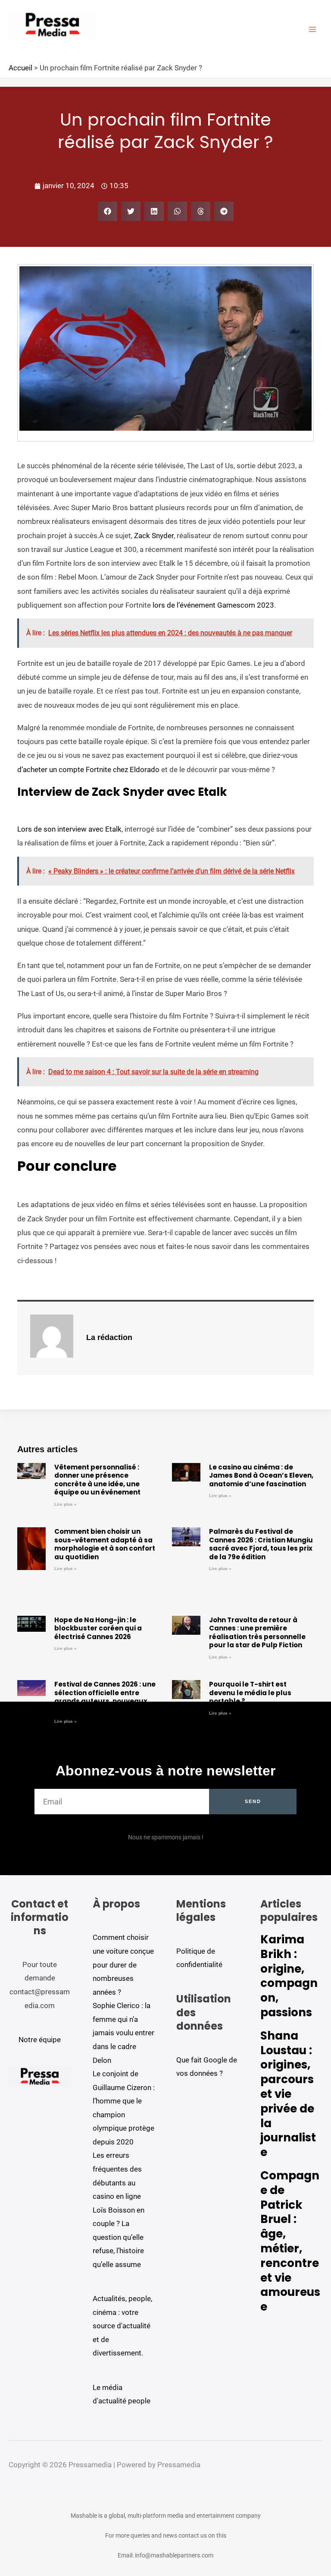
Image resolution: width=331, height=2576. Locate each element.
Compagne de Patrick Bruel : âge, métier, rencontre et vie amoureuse (290, 2241)
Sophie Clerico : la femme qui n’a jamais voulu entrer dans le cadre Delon (123, 2033)
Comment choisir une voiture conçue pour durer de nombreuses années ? (123, 1964)
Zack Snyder (154, 536)
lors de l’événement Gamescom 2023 (212, 605)
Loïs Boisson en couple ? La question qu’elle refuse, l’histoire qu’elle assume (119, 2237)
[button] (108, 211)
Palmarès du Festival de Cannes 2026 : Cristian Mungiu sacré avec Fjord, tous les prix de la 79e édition (261, 1544)
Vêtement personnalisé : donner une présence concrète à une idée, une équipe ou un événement (97, 1480)
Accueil (20, 68)
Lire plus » (66, 1504)
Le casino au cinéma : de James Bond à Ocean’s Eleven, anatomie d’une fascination (261, 1476)
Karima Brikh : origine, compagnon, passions (289, 1976)
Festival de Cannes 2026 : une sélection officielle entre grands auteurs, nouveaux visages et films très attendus (106, 1697)
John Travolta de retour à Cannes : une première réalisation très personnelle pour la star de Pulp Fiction (257, 1633)
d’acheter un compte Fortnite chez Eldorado (88, 769)
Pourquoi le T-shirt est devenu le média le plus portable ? (250, 1693)
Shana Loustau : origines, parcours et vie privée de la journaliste (288, 2094)
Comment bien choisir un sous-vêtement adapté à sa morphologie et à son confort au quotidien (105, 1544)
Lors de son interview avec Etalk (69, 829)
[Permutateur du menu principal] (313, 29)
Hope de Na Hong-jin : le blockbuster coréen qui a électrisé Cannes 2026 (98, 1628)
